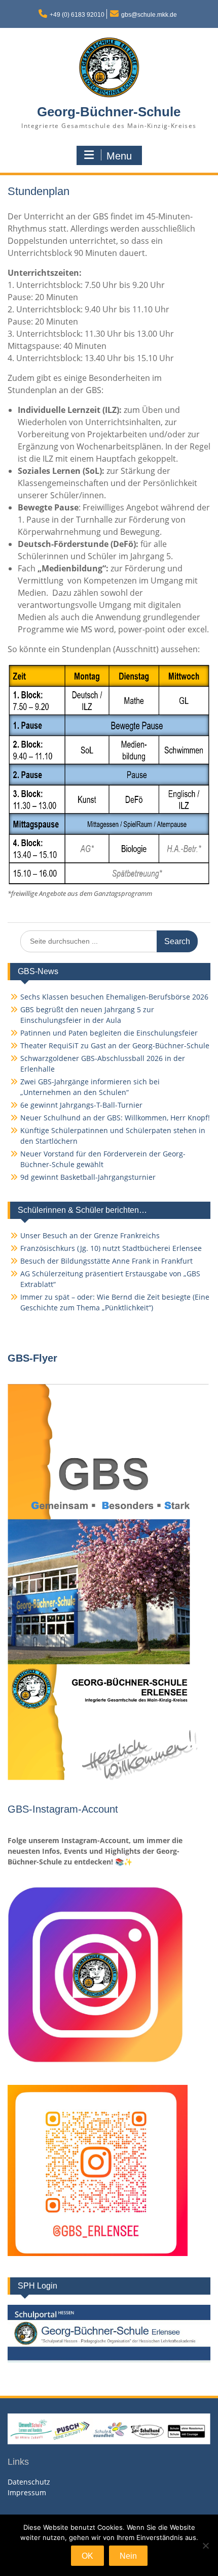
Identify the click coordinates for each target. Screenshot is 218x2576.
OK (87, 2556)
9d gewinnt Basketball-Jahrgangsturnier (88, 1177)
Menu (119, 156)
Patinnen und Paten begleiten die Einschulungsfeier (109, 1033)
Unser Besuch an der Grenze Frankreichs (90, 1235)
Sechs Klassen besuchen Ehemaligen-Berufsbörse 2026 (114, 997)
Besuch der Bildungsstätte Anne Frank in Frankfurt (106, 1261)
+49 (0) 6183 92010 (77, 15)
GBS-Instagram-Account (63, 1809)
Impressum (27, 2492)
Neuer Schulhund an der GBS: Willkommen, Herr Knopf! (115, 1118)
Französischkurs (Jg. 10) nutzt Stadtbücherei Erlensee (111, 1248)
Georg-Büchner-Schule (109, 112)
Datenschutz (29, 2482)
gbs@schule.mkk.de (149, 15)
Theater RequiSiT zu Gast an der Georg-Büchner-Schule (115, 1045)
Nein (128, 2556)
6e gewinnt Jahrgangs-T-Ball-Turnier (81, 1105)
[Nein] (205, 2546)
